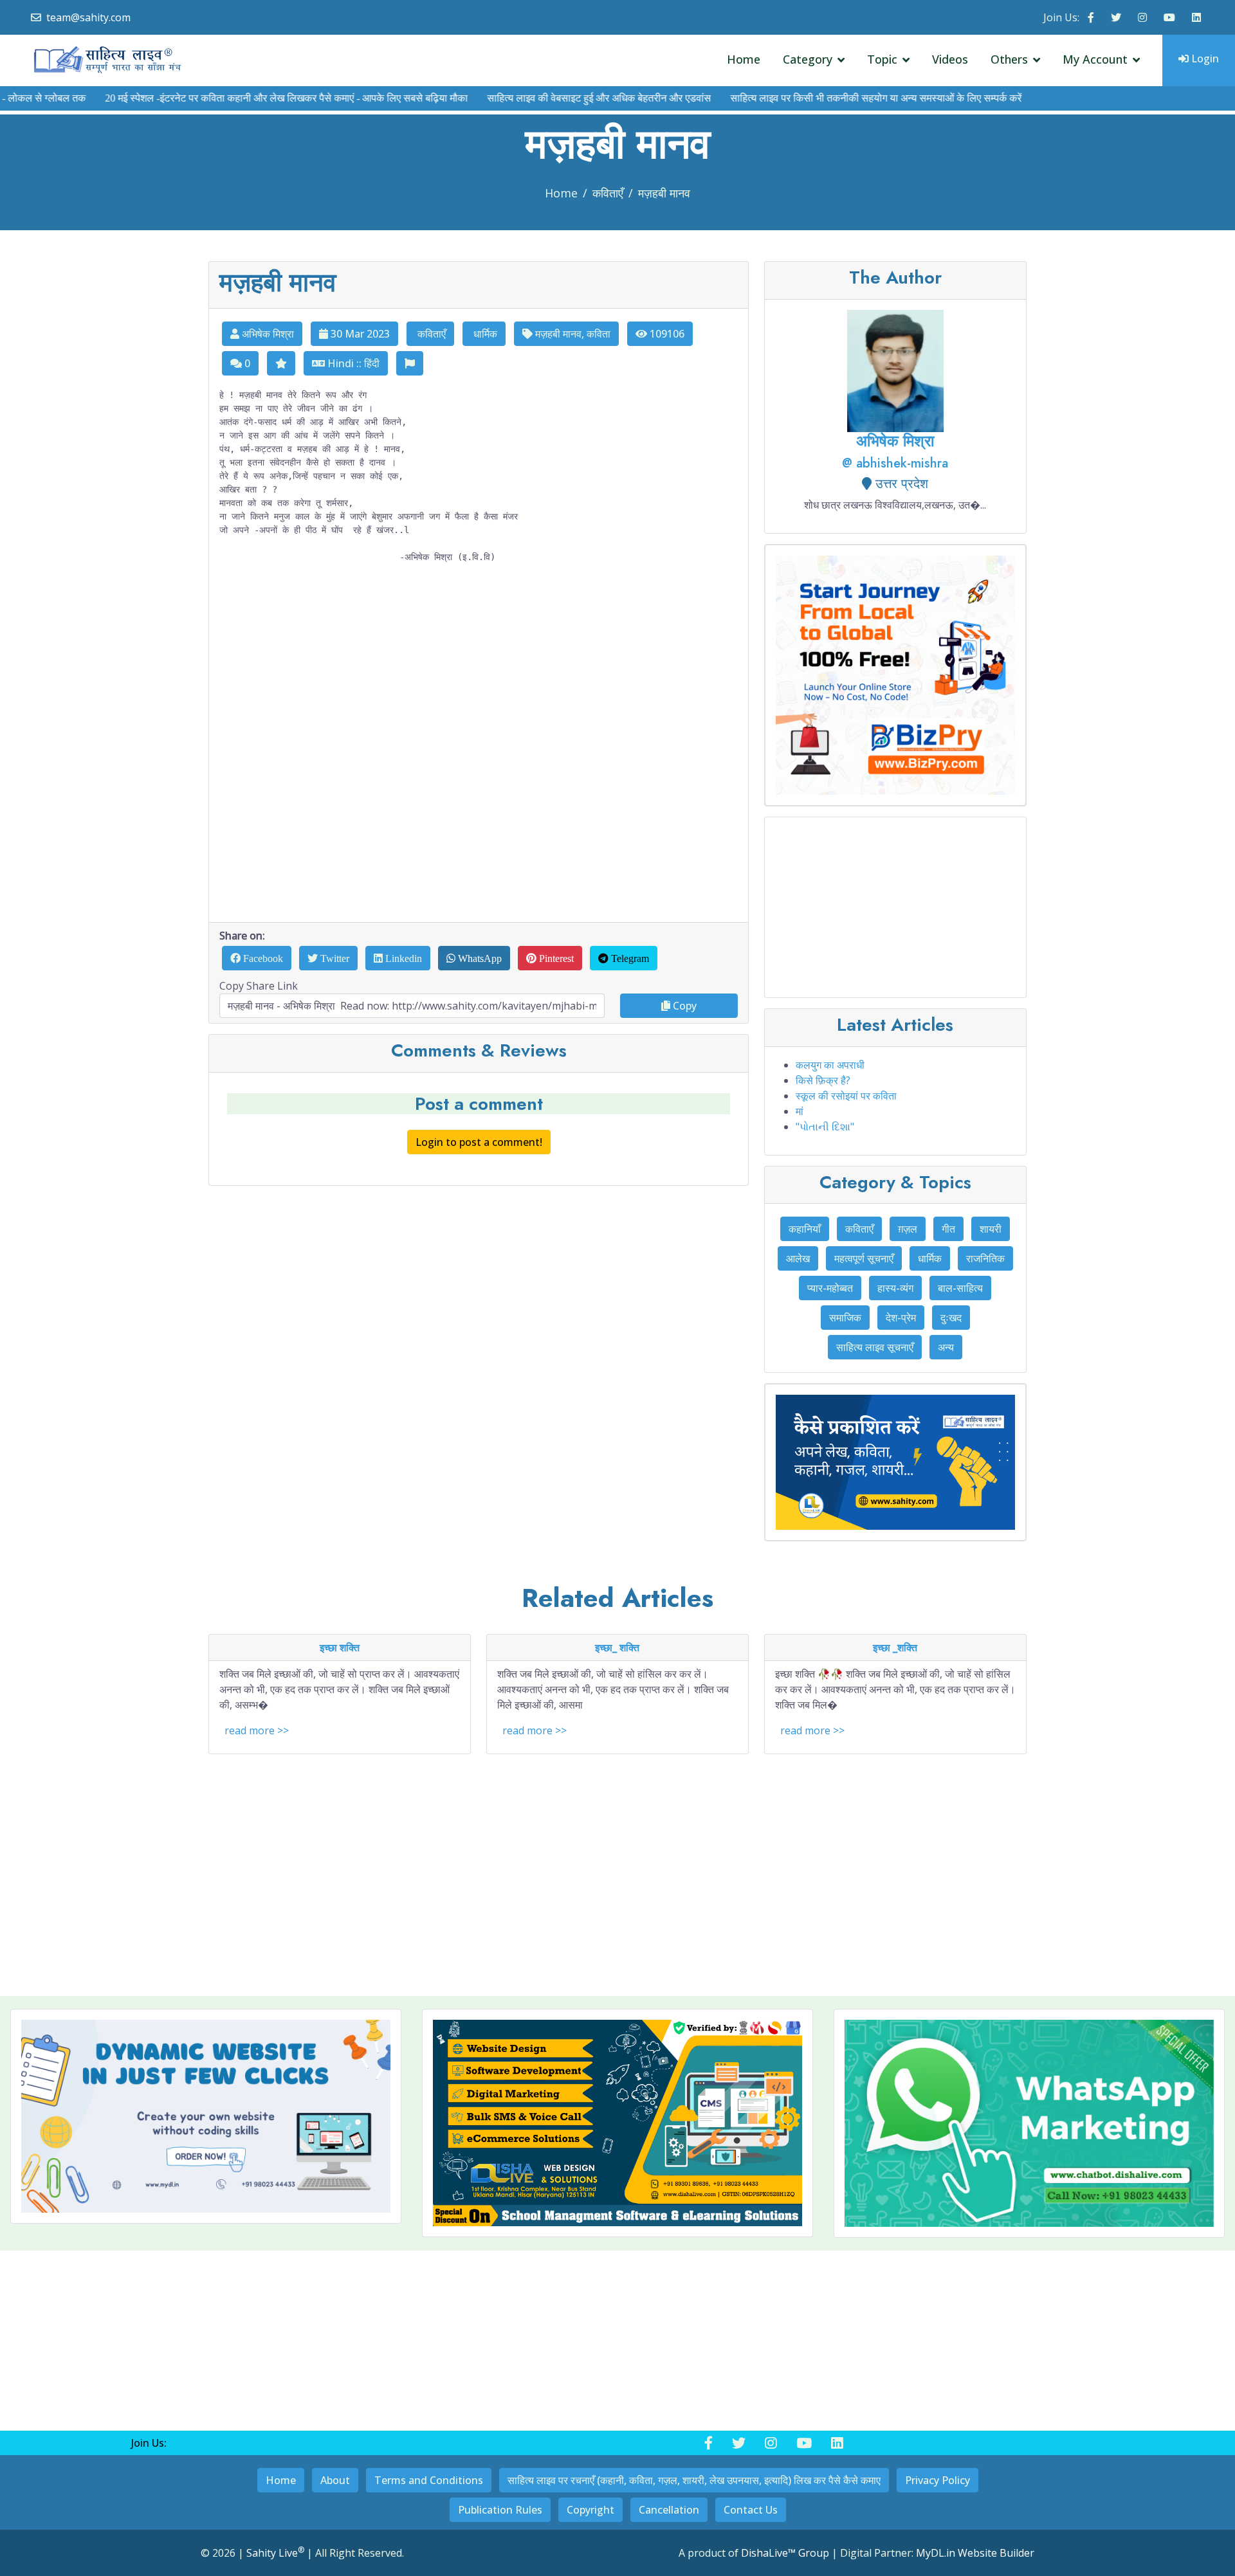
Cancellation (669, 2510)
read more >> (257, 1730)
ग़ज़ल (908, 1229)
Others (1009, 59)
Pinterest (555, 958)
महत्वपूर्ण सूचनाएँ (864, 1258)
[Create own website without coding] (206, 2116)
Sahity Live (275, 2553)
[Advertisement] (479, 757)
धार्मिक (484, 334)
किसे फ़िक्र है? (823, 1080)
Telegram (629, 958)
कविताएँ (608, 193)
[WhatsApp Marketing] (1029, 2124)
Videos (950, 59)
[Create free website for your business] (895, 675)
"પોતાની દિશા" (825, 1127)
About (335, 2480)
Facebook (262, 958)
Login (1204, 59)
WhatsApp (479, 958)
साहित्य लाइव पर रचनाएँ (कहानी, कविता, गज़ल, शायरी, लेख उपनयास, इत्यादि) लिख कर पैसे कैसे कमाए (694, 2480)
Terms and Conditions (429, 2480)
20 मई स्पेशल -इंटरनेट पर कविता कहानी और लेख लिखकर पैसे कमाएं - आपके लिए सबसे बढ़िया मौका (233, 98)
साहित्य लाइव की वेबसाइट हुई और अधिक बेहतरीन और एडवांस (545, 98)
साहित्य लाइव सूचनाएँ (875, 1347)
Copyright (590, 2510)
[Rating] (281, 363)
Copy (683, 1006)
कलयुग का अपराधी (830, 1065)
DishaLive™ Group (785, 2553)
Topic (882, 59)
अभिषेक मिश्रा (267, 334)
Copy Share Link (259, 986)
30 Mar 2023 (359, 334)
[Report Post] (410, 363)
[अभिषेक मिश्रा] (895, 370)
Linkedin (402, 958)
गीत (948, 1229)
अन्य (946, 1347)
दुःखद (951, 1318)
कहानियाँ (805, 1229)
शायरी (991, 1229)
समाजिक (845, 1318)
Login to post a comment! (479, 1142)
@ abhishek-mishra (895, 463)
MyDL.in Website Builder (975, 2553)
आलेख (798, 1258)
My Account (1095, 59)
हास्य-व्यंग (895, 1288)
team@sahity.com (88, 17)
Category (808, 59)
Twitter (334, 958)
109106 (666, 334)
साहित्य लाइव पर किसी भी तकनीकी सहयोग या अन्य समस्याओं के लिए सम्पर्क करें (822, 98)
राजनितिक (985, 1258)
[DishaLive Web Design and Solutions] (617, 2123)
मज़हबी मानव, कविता (572, 334)
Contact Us (751, 2510)
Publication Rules (500, 2510)
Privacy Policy (938, 2480)
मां (800, 1111)
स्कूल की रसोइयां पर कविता (846, 1096)
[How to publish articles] (895, 1462)
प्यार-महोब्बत (830, 1288)
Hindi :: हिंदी (352, 363)
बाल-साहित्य (960, 1288)
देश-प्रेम (901, 1318)
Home (744, 59)
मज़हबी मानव (664, 193)
